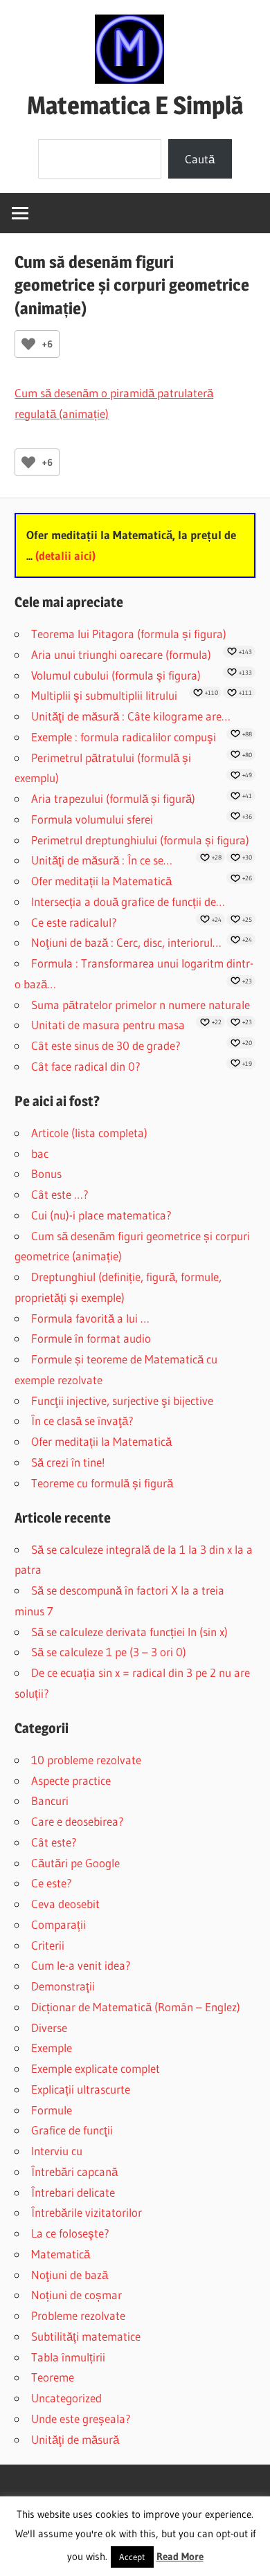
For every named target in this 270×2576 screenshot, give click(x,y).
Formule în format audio (91, 1338)
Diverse (49, 2028)
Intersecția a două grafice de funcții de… (128, 901)
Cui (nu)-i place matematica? (101, 1215)
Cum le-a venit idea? (81, 1965)
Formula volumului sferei (92, 819)
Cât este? (54, 1842)
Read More (180, 2556)
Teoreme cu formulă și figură (102, 1483)
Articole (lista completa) (89, 1133)
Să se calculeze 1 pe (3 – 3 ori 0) (109, 1652)
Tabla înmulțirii (68, 2357)
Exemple (52, 2048)
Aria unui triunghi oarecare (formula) (121, 654)
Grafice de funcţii (72, 2130)
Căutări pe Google (75, 1863)
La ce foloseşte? (70, 2233)
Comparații (58, 1924)
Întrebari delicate (73, 2192)
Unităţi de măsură (75, 2439)
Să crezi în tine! (68, 1462)
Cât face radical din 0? (86, 1066)
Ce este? (52, 1883)
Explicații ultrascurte (81, 2089)
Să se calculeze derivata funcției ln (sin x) (129, 1632)
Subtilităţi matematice (86, 2336)
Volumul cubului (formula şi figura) (116, 675)
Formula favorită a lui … (90, 1318)
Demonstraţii (63, 1986)
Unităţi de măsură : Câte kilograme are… (131, 716)
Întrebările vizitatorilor (87, 2212)
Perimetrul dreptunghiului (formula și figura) (140, 840)
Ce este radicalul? (74, 922)
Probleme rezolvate (78, 2315)
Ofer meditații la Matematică (101, 881)
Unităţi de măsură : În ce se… (102, 860)
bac (40, 1153)
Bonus (46, 1173)
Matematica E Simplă (135, 105)
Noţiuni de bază (70, 2275)
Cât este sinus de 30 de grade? (106, 1045)
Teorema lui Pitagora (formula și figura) (129, 634)
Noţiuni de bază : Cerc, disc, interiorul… (126, 942)
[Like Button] (28, 344)
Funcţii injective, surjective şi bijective (122, 1400)
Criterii (48, 1945)
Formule (52, 2110)
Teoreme (53, 2377)
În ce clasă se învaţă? (82, 1421)
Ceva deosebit (65, 1904)
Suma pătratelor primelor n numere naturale (141, 1005)
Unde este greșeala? (81, 2419)
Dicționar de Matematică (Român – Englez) (136, 2007)
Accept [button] (132, 2557)
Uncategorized (66, 2398)
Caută (200, 159)
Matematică (61, 2254)
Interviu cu (57, 2151)
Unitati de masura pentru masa (108, 1025)
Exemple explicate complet (96, 2068)
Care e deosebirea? (78, 1821)
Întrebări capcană (74, 2171)
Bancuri (50, 1801)
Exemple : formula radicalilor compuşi (124, 737)
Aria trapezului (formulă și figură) (113, 798)
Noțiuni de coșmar (76, 2295)
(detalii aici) (65, 555)
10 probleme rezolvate (86, 1760)
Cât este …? (60, 1194)
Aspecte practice (71, 1780)
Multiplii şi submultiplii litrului (104, 695)
